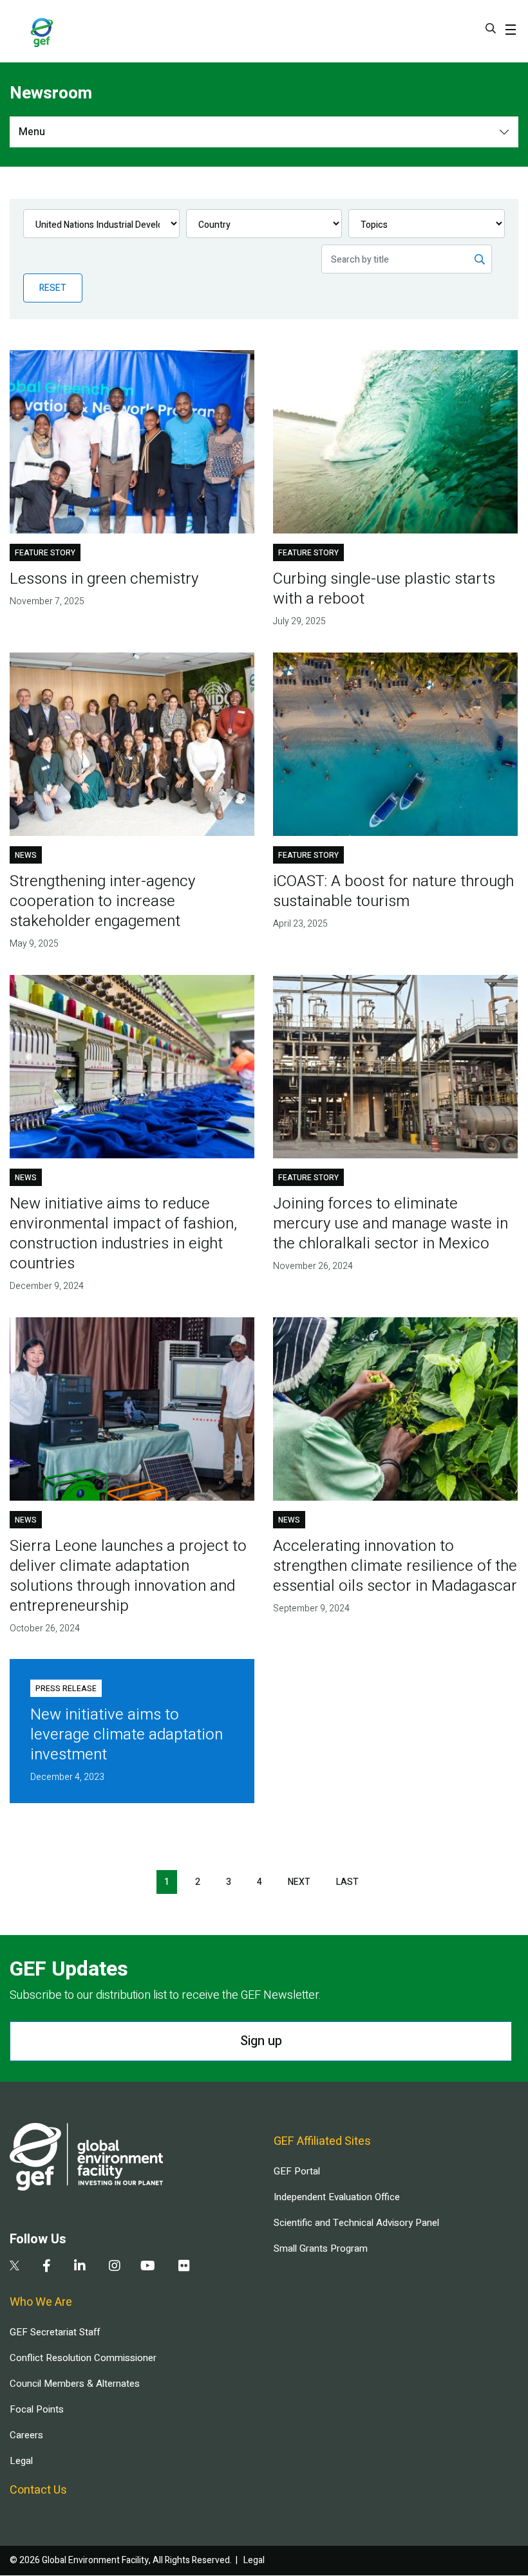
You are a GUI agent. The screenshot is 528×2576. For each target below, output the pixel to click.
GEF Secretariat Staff (55, 2332)
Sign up (261, 2041)
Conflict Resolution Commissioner (83, 2358)
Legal (21, 2461)
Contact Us (38, 2490)
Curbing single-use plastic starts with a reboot (384, 589)
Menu (32, 132)
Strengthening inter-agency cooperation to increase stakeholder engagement (102, 901)
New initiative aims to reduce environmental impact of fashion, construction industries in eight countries (123, 1234)
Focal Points (37, 2409)
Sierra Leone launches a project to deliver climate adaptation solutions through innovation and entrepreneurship (128, 1576)
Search (491, 28)
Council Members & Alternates (75, 2384)
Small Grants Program (321, 2248)
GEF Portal (297, 2171)
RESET (53, 288)
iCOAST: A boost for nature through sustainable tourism (393, 891)
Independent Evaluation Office (337, 2197)
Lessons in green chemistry (104, 579)
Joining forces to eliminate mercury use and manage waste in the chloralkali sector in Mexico (391, 1224)
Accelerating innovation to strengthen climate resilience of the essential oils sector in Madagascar (395, 1566)
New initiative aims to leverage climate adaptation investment (127, 1735)
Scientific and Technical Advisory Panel (356, 2223)
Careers (26, 2435)
